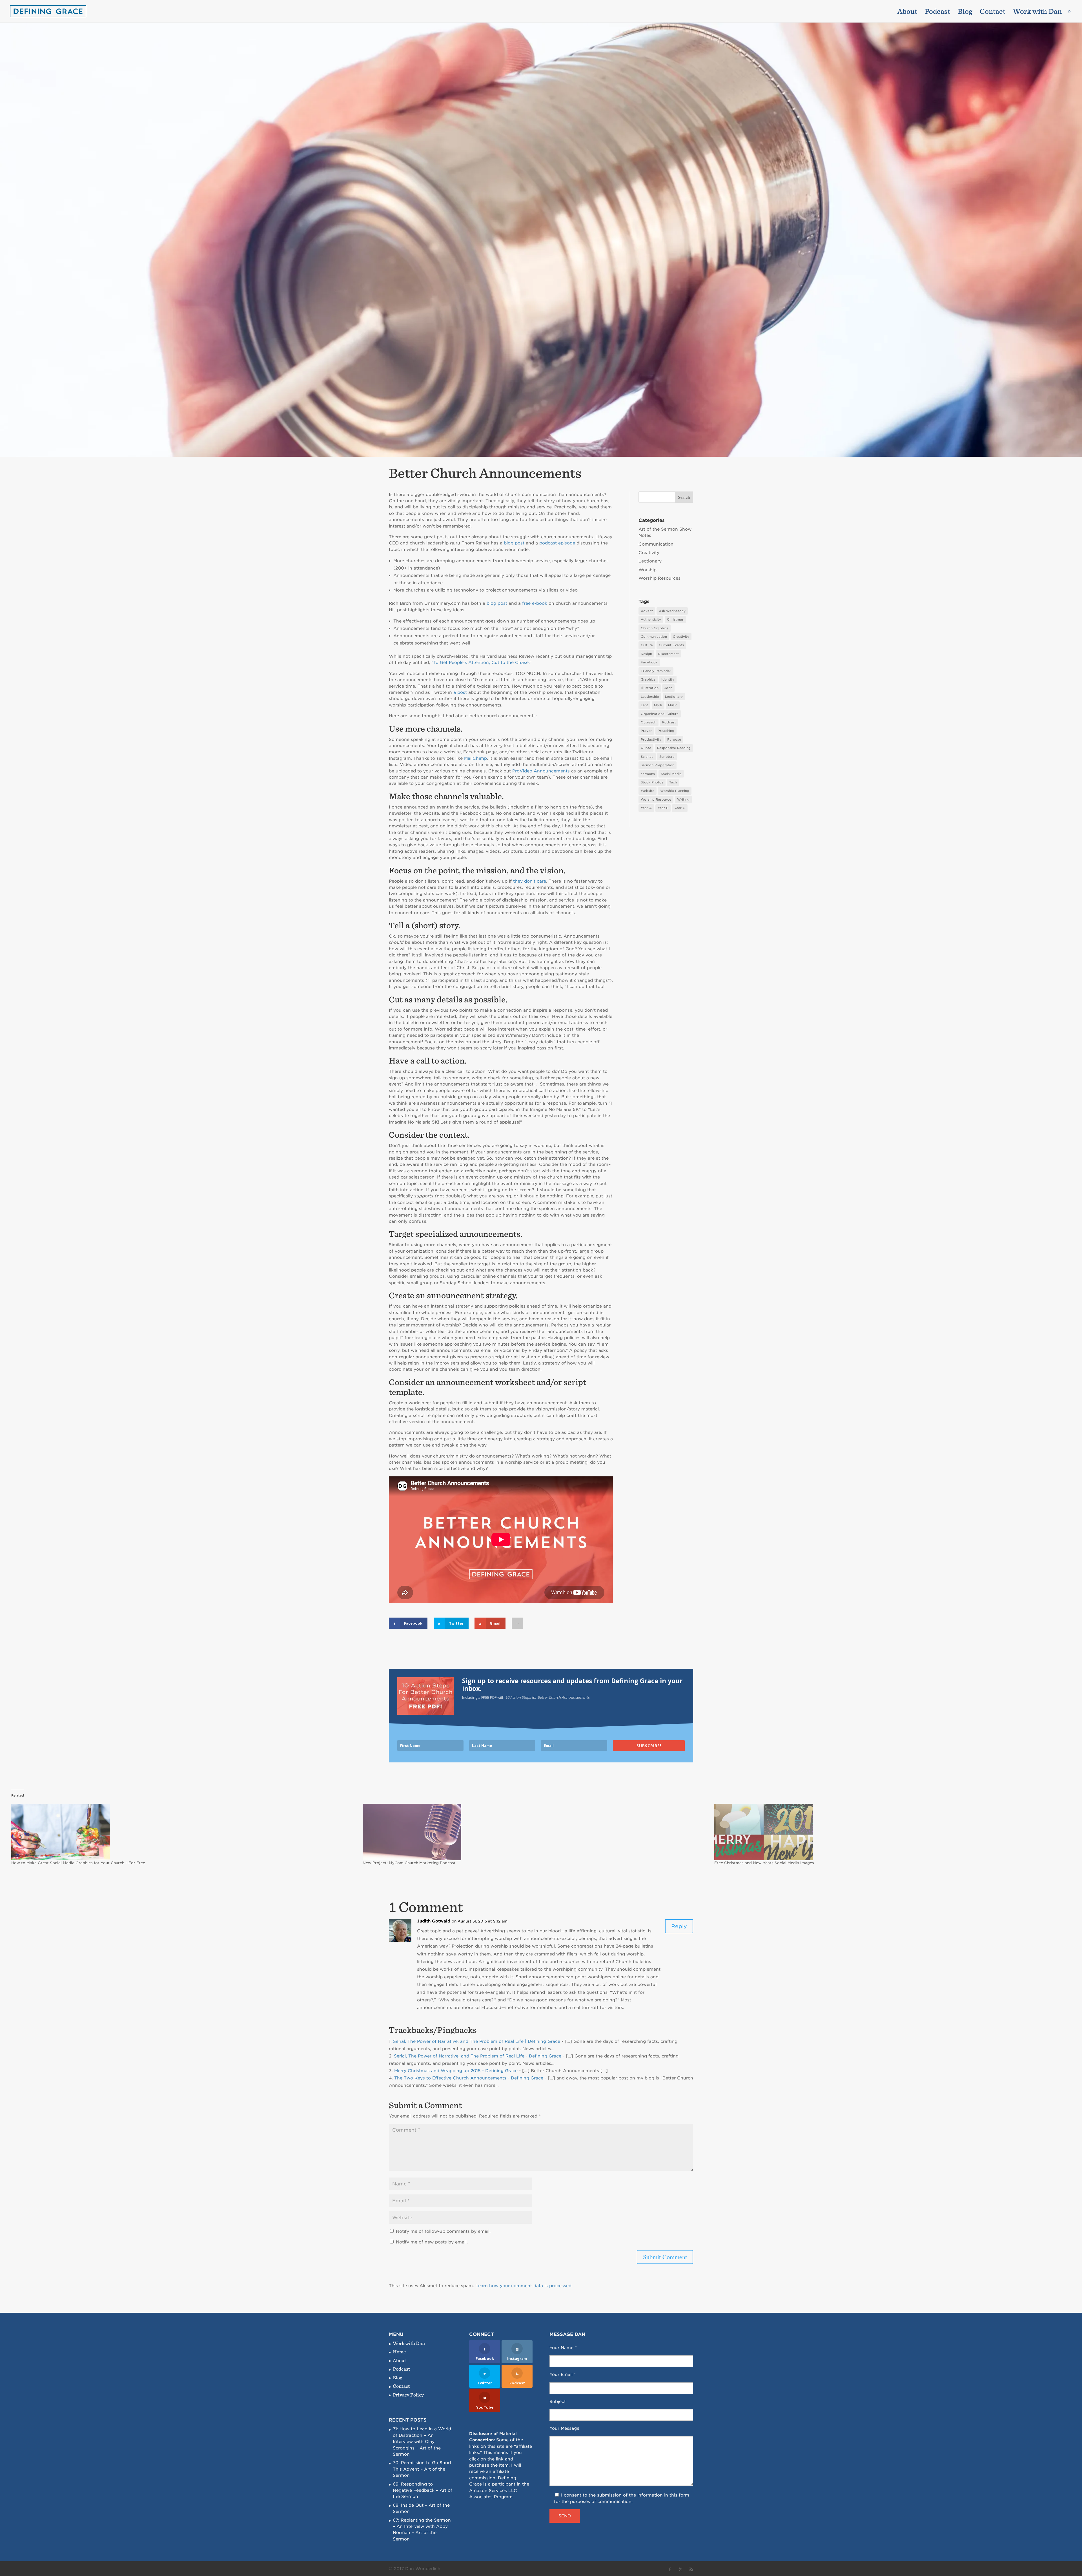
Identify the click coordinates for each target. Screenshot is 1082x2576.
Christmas (675, 619)
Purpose (674, 739)
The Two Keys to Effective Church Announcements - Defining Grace (469, 2078)
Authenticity (651, 619)
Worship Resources (659, 578)
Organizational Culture (660, 714)
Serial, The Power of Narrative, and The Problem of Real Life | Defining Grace (477, 2041)
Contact (993, 12)
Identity (668, 679)
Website (648, 791)
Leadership (650, 697)
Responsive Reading (674, 748)
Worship (648, 570)
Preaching (666, 731)
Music (673, 705)
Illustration (650, 688)
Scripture (667, 757)
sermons (648, 774)
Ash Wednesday (672, 611)
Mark (658, 705)
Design (646, 654)
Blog (965, 12)
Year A (646, 808)
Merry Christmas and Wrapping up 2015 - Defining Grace (456, 2071)
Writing (683, 799)
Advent (647, 611)
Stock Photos (652, 782)
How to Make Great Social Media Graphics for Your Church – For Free (78, 1863)
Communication (656, 544)
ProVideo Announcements (541, 771)
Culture (647, 645)
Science (647, 757)
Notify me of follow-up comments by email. (443, 2231)
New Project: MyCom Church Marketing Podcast (409, 1863)
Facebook (649, 662)
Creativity (649, 553)
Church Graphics (655, 628)
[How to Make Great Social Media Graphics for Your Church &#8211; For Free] (184, 1832)
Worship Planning (675, 791)
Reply (679, 1926)
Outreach (648, 722)
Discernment (668, 654)
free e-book (535, 603)
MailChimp (475, 758)
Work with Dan (1037, 12)
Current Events (671, 645)
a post (460, 692)
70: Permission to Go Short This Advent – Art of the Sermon (422, 2469)
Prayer (646, 731)
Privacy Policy (408, 2395)
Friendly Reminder (656, 671)
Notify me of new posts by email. (432, 2242)
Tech (673, 782)
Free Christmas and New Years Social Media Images (764, 1863)
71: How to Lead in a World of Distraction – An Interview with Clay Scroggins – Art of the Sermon (422, 2442)
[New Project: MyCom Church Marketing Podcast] (536, 1832)
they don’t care (530, 881)
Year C (680, 808)
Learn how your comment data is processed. (524, 2286)
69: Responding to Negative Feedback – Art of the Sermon (423, 2490)
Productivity (651, 739)
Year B (663, 808)
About (907, 12)
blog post (514, 543)
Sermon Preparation (658, 765)
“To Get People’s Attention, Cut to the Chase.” (481, 663)
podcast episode (557, 543)
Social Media (671, 774)
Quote (646, 748)
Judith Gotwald (434, 1921)
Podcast (937, 12)
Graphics (648, 679)
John (668, 688)
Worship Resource (656, 799)
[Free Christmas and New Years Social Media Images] (887, 1832)
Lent (644, 705)
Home (399, 2352)
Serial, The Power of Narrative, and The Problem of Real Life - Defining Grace (478, 2056)
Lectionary (650, 561)
